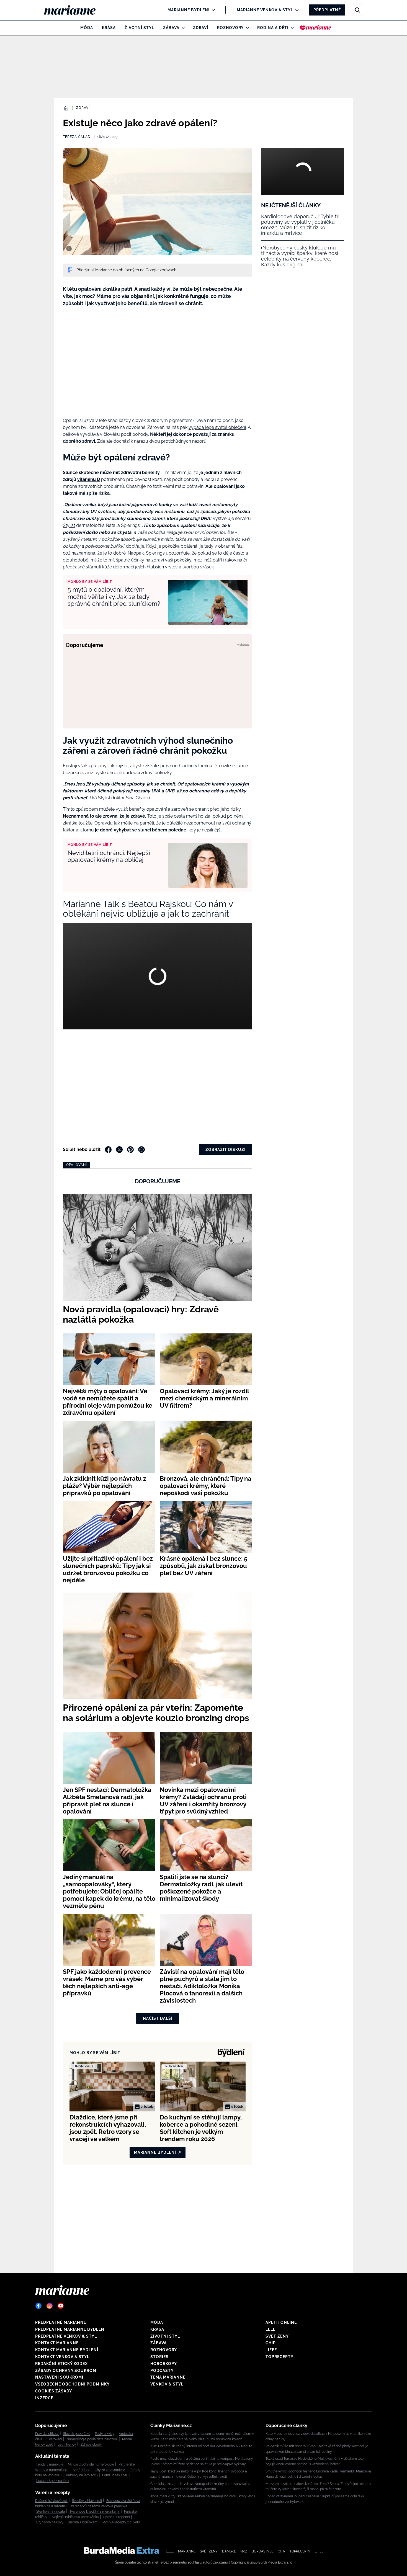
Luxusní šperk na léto (52, 2481)
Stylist (104, 798)
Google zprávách (161, 270)
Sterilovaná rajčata (51, 2511)
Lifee (271, 2350)
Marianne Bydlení (189, 10)
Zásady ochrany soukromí (66, 2371)
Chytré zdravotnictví (110, 2470)
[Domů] (74, 10)
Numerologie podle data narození (92, 2439)
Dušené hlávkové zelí (51, 2501)
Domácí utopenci (117, 2517)
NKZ (244, 2551)
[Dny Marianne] (315, 28)
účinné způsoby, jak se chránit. (144, 784)
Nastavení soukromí (59, 2377)
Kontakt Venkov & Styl (62, 2357)
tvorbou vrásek (198, 567)
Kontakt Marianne (57, 2343)
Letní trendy (67, 2444)
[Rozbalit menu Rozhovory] (246, 28)
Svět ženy (277, 2336)
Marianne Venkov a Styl (265, 10)
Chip (271, 2343)
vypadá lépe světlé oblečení (217, 427)
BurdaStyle (262, 2551)
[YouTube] (61, 2306)
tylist (70, 525)
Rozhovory (230, 28)
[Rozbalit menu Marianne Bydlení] (212, 10)
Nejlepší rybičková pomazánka (75, 2517)
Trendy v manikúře (49, 2464)
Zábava (171, 28)
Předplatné (327, 10)
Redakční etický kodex (61, 2364)
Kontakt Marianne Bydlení (67, 2350)
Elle (271, 2329)
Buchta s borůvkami (83, 2522)
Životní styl (139, 28)
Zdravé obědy (91, 2444)
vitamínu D (89, 479)
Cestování (54, 2439)
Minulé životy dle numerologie (91, 2464)
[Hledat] (357, 10)
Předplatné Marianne (61, 2322)
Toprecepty (280, 2357)
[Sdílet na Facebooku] (108, 1150)
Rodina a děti (273, 28)
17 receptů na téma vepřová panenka (99, 2506)
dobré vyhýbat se (119, 830)
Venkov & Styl (167, 2384)
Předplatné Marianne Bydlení (70, 2329)
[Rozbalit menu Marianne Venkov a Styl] (296, 10)
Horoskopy (164, 2364)
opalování (77, 1165)
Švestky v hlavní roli (87, 2501)
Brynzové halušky (50, 2522)
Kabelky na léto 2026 (82, 2475)
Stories (159, 2357)
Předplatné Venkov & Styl (66, 2336)
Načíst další (158, 2018)
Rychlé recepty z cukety (121, 2522)
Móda (87, 28)
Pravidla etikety (47, 2434)
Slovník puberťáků (77, 2434)
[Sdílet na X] (119, 1150)
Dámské (229, 2551)
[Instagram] (50, 2306)
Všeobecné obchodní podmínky (72, 2384)
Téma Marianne (168, 2377)
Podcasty (162, 2371)
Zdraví (201, 28)
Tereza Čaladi (77, 137)
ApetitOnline (281, 2322)
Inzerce (44, 2398)
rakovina (234, 560)
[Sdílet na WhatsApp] (141, 1150)
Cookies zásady (54, 2391)
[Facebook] (38, 2306)
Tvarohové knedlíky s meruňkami (95, 2511)
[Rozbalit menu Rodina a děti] (291, 28)
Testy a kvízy (105, 2434)
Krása (109, 28)
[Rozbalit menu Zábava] (182, 28)
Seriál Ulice (82, 2470)
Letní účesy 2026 (115, 2475)
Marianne (187, 2551)
